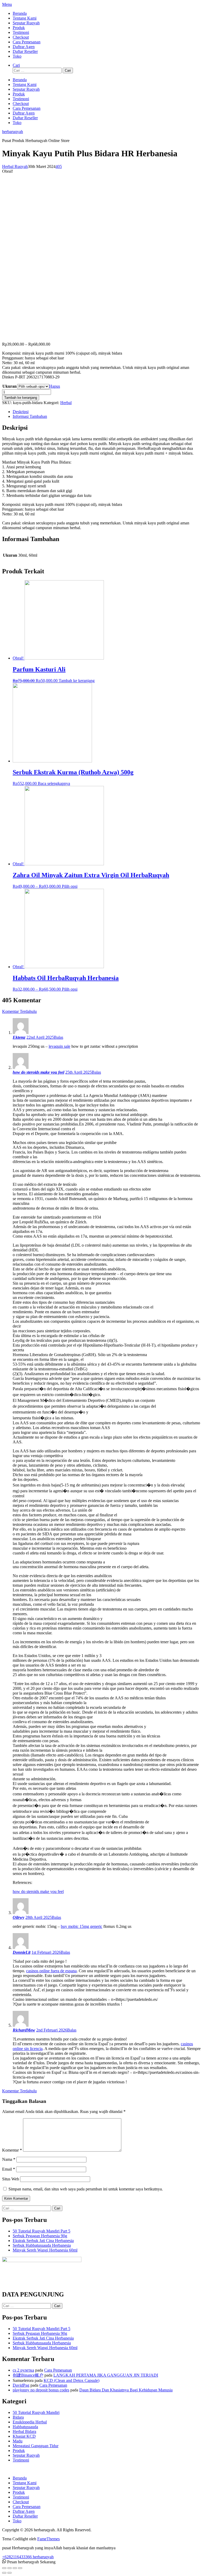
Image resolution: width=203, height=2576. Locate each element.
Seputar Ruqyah (26, 23)
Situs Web (11, 2179)
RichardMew (24, 2030)
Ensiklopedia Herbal (30, 2422)
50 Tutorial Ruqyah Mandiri (36, 2412)
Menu (7, 4)
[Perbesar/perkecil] (20, 2568)
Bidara (18, 2417)
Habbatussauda (25, 2427)
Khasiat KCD (24, 2436)
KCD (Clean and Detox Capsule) (71, 2380)
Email (9, 2169)
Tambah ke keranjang (21, 398)
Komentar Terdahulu (19, 1011)
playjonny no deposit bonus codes (41, 2390)
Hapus (55, 386)
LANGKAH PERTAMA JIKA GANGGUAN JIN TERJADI (106, 2375)
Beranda (20, 13)
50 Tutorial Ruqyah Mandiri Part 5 (41, 2231)
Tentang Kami (25, 18)
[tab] (107, 412)
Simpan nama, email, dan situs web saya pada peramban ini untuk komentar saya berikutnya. (86, 2189)
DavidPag (21, 2385)
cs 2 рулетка (23, 2370)
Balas (59, 1037)
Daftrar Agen (24, 47)
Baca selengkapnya (54, 783)
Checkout (21, 37)
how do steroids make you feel (38, 1072)
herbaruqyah (13, 132)
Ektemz (19, 1037)
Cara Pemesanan (27, 42)
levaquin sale (59, 1046)
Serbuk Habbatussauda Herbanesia (42, 2245)
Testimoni (21, 32)
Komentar (12, 2150)
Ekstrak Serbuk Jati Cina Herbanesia (43, 2241)
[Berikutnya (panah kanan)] (10, 2573)
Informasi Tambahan (30, 416)
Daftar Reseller (25, 51)
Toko (17, 56)
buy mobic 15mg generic (82, 1926)
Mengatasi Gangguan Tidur (36, 2446)
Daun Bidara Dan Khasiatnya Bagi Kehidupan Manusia (126, 2390)
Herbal (66, 403)
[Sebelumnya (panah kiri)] (4, 2573)
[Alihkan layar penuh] (15, 2568)
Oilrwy (19, 1917)
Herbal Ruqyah (15, 166)
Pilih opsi (70, 886)
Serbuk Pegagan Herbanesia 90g (40, 2236)
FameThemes (49, 2539)
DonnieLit (22, 1952)
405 (59, 166)
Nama (9, 2159)
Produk (19, 28)
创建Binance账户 (28, 2375)
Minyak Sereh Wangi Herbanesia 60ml (45, 2250)
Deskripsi (21, 412)
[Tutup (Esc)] (4, 2568)
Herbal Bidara (24, 2431)
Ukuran (10, 386)
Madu (18, 2441)
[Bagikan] (10, 2568)
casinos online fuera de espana (51, 1971)
